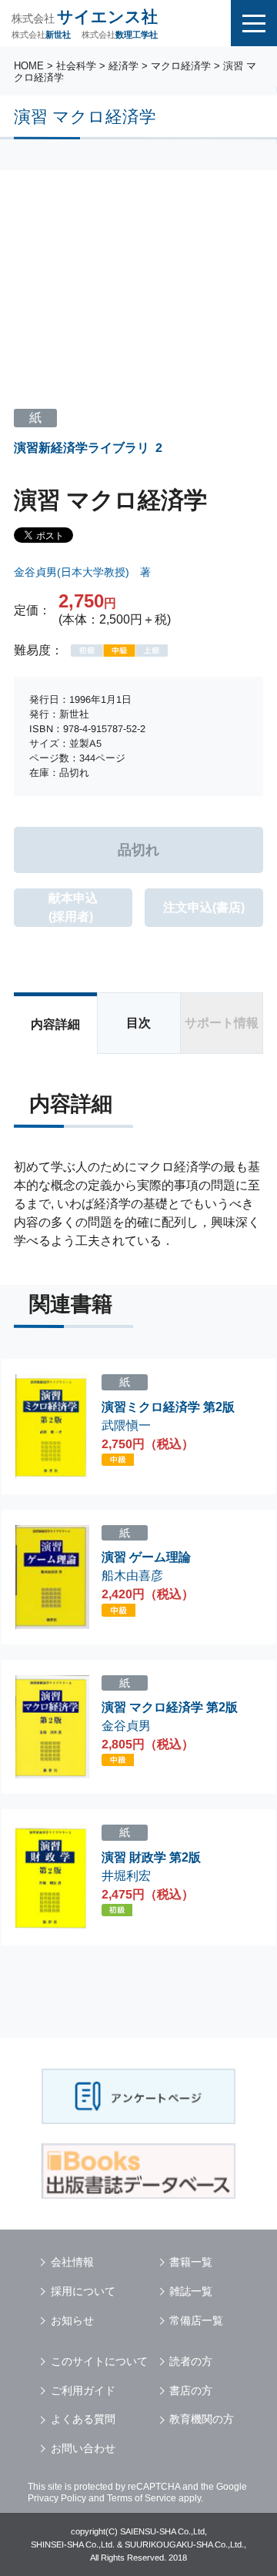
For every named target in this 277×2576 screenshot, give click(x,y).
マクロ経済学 (181, 66)
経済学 (123, 66)
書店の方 (191, 2390)
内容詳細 (55, 1024)
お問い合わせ (83, 2448)
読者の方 (191, 2361)
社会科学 (76, 66)
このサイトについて (99, 2361)
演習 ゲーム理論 (146, 1557)
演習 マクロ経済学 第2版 (170, 1707)
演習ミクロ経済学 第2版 (168, 1407)
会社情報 (72, 2262)
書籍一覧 (191, 2262)
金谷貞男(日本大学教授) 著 (82, 572)
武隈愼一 (126, 1425)
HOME (29, 66)
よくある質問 (83, 2419)
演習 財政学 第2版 (151, 1857)
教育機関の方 (202, 2419)
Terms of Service (142, 2498)
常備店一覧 (196, 2320)
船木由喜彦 (132, 1576)
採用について (83, 2291)
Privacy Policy (57, 2498)
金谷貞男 (126, 1726)
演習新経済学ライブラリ (82, 448)
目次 (138, 1023)
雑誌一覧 (191, 2291)
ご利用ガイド (83, 2390)
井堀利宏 (126, 1876)
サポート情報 (222, 1023)
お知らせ (72, 2320)
